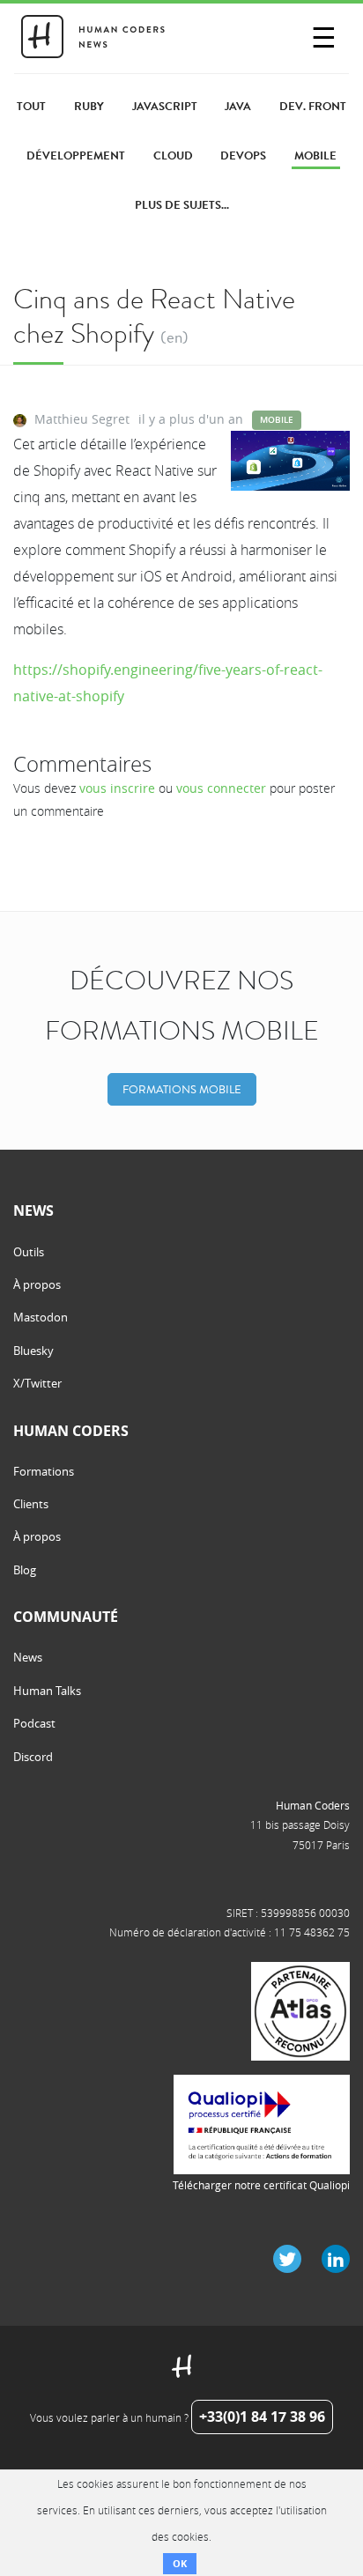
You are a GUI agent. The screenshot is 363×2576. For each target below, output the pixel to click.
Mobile (277, 420)
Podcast (34, 1723)
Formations (44, 1471)
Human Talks (47, 1691)
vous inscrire (117, 788)
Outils (29, 1252)
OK (180, 2563)
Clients (31, 1504)
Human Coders (313, 1805)
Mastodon (41, 1317)
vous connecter (221, 788)
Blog (25, 1570)
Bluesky (33, 1351)
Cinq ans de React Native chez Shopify (154, 316)
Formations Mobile (182, 1089)
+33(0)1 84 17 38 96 (262, 2417)
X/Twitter (37, 1383)
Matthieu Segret (82, 419)
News (28, 1657)
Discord (33, 1757)
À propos (37, 1284)
